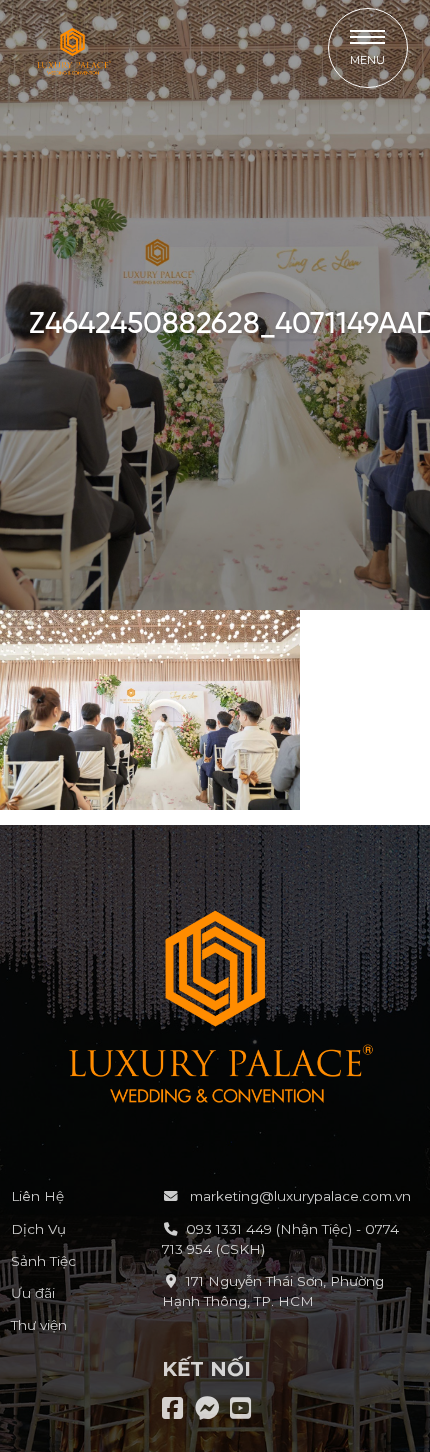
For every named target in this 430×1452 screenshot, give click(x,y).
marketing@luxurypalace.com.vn (298, 1196)
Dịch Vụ (38, 1229)
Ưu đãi (33, 1293)
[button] (368, 48)
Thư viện (39, 1325)
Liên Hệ (37, 1196)
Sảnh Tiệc (43, 1261)
